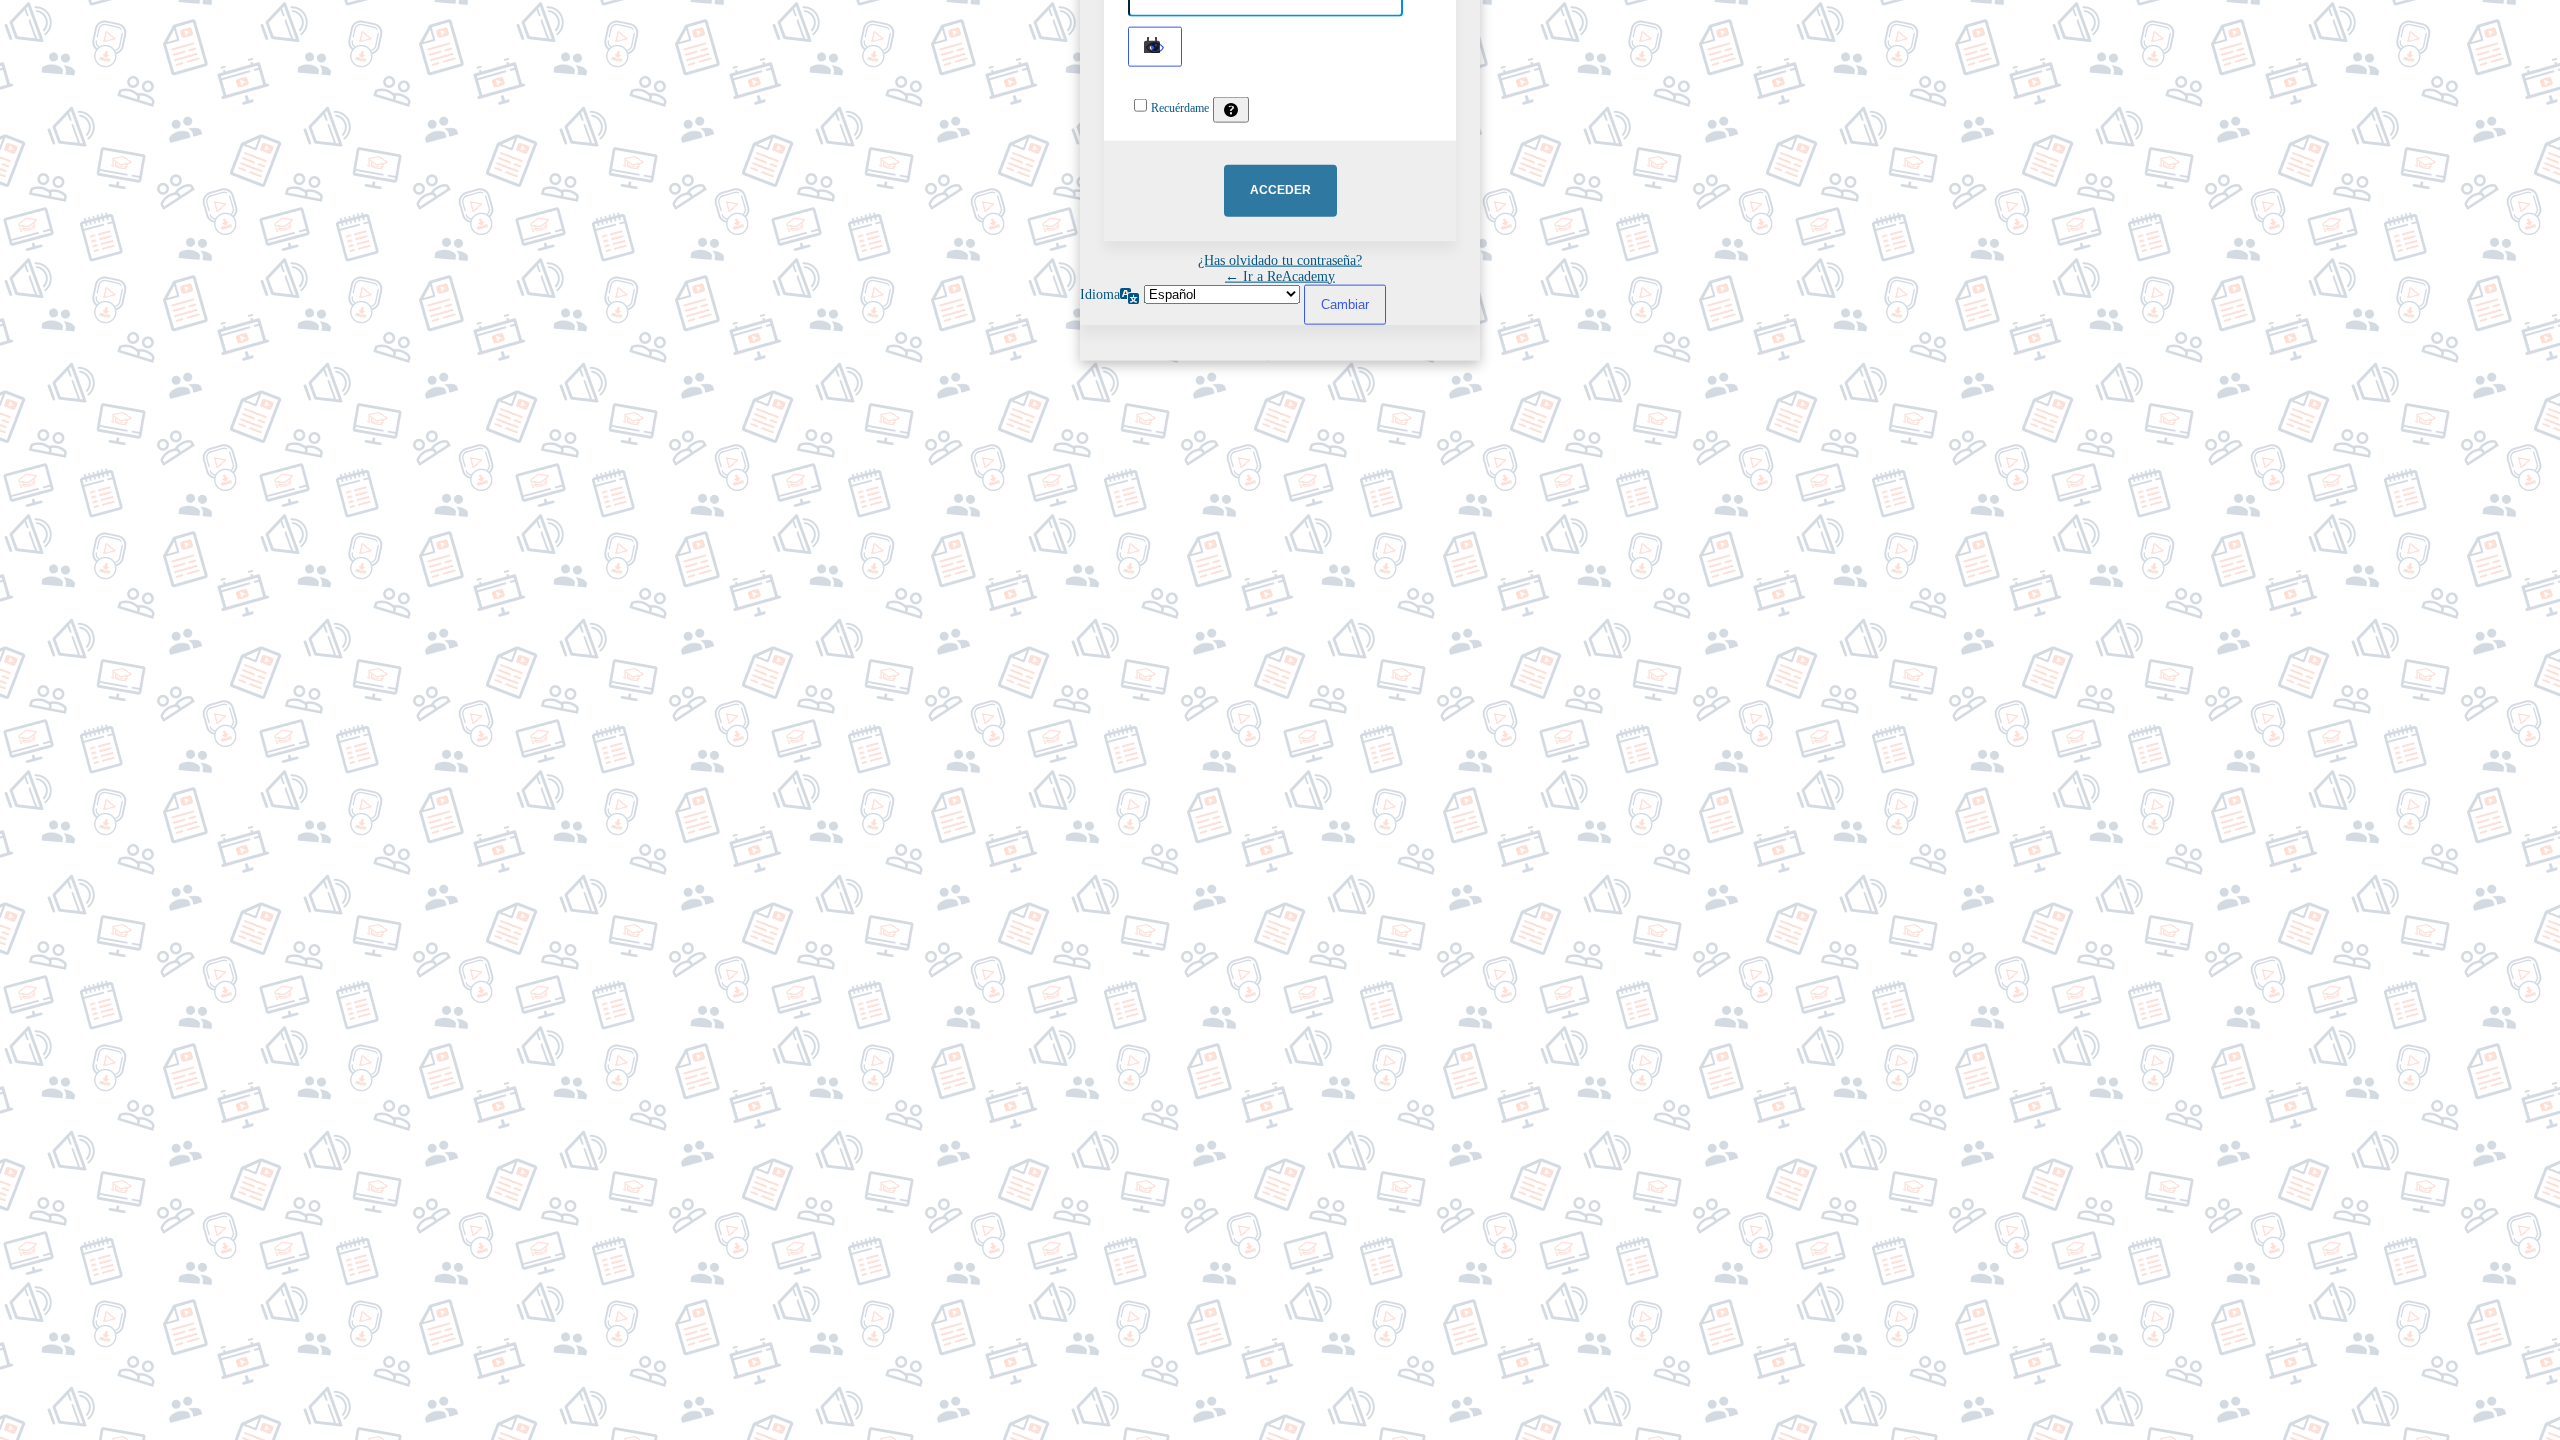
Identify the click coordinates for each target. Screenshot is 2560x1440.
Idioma (1100, 293)
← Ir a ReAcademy (1280, 275)
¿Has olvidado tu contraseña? (1280, 259)
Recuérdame (1180, 107)
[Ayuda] (1231, 109)
